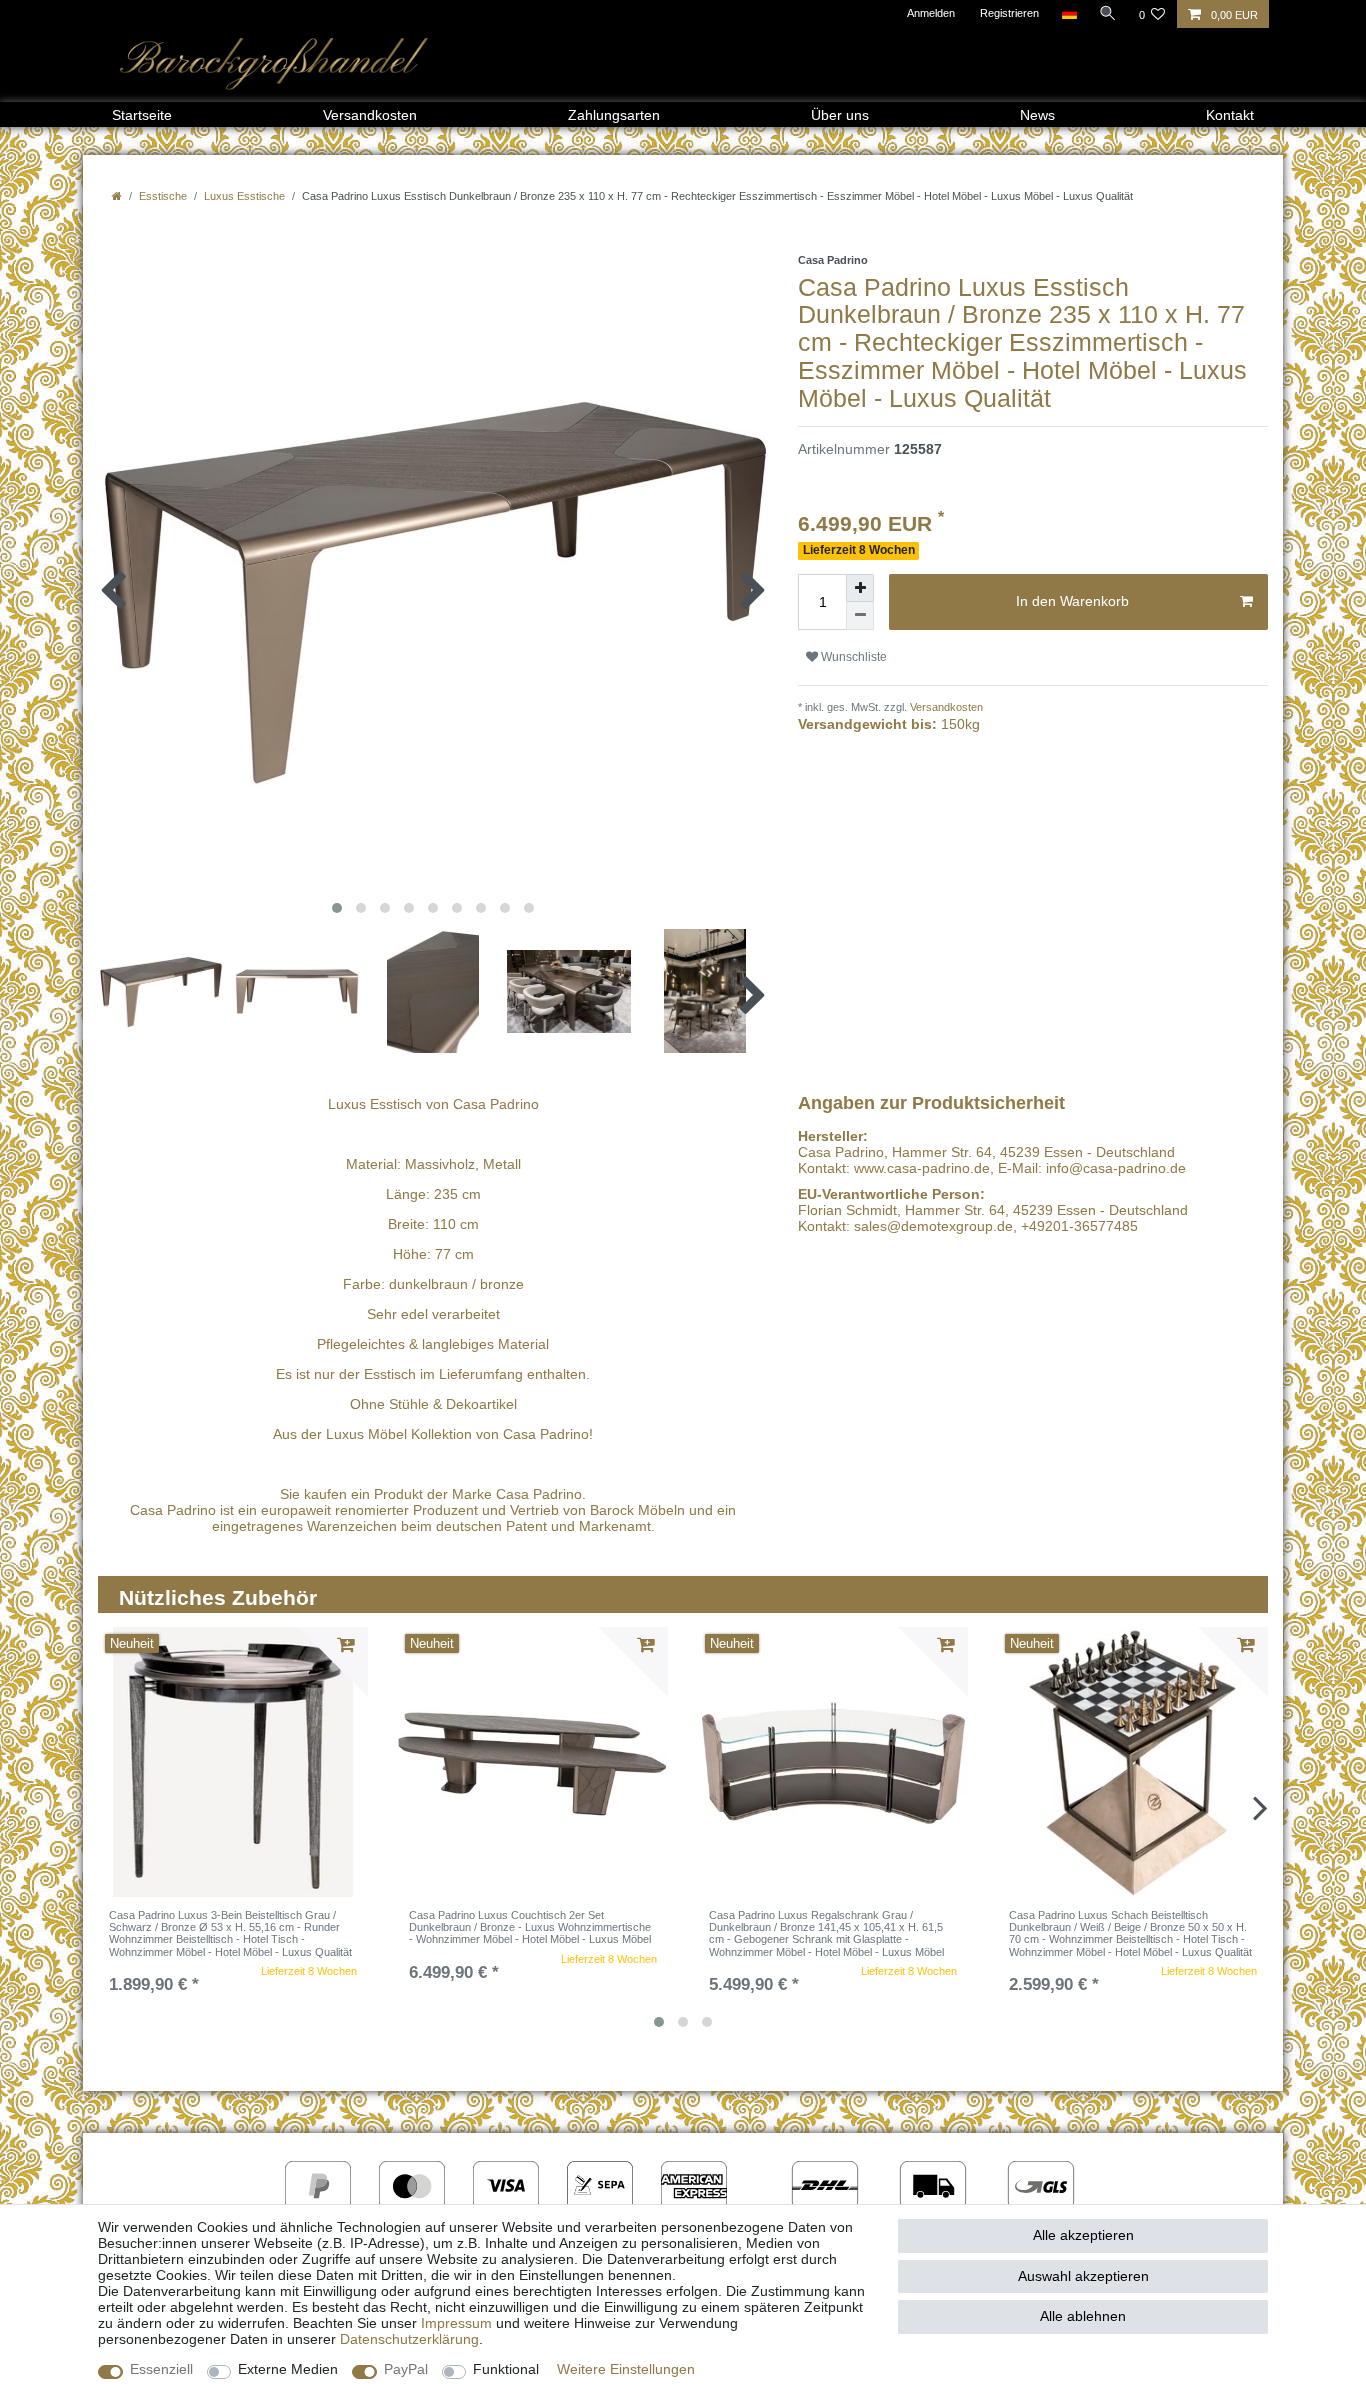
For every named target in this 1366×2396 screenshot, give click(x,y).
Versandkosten (370, 115)
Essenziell (161, 2369)
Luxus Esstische (244, 196)
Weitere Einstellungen (626, 2369)
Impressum (456, 2323)
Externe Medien (288, 2369)
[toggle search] (1108, 13)
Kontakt (1230, 115)
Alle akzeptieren (1083, 2235)
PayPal (406, 2369)
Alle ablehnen (1083, 2316)
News (1037, 115)
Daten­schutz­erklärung (409, 2339)
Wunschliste (852, 657)
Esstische (163, 196)
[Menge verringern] (860, 616)
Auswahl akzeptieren (1083, 2276)
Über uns (840, 115)
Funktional (506, 2369)
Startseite (142, 115)
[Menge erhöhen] (860, 588)
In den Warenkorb (1072, 601)
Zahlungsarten (614, 115)
